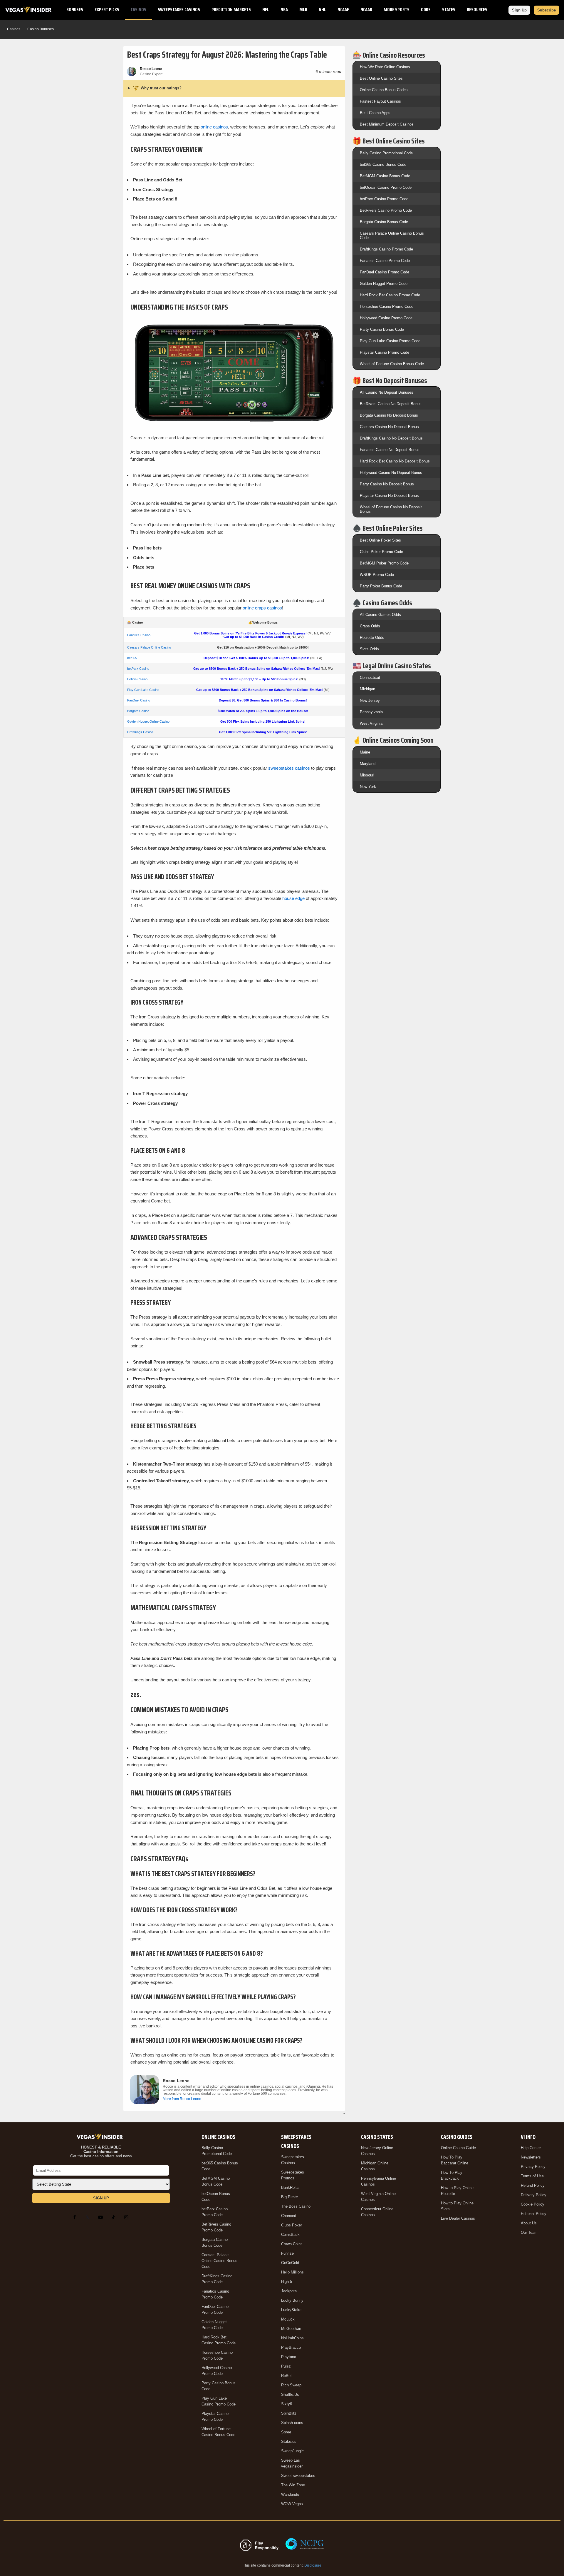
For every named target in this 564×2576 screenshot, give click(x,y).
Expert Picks (107, 10)
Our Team (529, 2232)
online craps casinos (262, 608)
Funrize (287, 2253)
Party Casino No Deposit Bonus (387, 484)
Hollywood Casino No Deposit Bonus (391, 473)
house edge (293, 898)
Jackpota (289, 2291)
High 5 (287, 2282)
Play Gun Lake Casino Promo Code (390, 341)
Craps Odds (370, 626)
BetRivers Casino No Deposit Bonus (391, 404)
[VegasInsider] (101, 2137)
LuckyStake (291, 2310)
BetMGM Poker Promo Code (384, 563)
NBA (284, 10)
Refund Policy (533, 2185)
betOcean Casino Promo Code (386, 187)
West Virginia (371, 723)
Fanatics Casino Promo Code (385, 261)
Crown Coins (292, 2244)
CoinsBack (290, 2235)
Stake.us (289, 2441)
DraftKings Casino (140, 732)
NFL (266, 10)
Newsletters (531, 2157)
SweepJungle (292, 2451)
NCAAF (343, 10)
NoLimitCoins (292, 2338)
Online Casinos (218, 2137)
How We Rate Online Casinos (385, 67)
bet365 (132, 658)
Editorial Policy (534, 2214)
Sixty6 (287, 2404)
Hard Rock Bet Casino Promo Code (390, 295)
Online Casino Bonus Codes (384, 90)
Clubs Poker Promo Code (381, 552)
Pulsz (286, 2366)
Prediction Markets (231, 10)
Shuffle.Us (290, 2394)
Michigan (367, 689)
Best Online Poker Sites (380, 540)
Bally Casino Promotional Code (386, 153)
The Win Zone (293, 2485)
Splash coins (292, 2423)
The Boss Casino (296, 2206)
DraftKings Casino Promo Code (386, 249)
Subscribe (547, 10)
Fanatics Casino (139, 635)
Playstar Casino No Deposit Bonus (389, 496)
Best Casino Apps (375, 113)
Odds (426, 10)
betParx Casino (138, 669)
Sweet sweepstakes (298, 2476)
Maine (365, 752)
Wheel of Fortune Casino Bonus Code (392, 364)
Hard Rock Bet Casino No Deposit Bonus (395, 461)
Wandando (290, 2494)
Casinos (139, 10)
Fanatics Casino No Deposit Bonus (390, 450)
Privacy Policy (533, 2167)
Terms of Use (532, 2176)
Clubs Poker (292, 2225)
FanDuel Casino (139, 700)
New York (368, 787)
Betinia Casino (137, 679)
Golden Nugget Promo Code (384, 284)
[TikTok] (115, 2217)
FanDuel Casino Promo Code (385, 272)
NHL (322, 10)
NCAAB (366, 10)
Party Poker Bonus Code (381, 586)
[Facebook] (76, 2217)
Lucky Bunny (292, 2300)
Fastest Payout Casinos (380, 101)
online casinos (214, 127)
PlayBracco (291, 2347)
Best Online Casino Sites (381, 78)
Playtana (289, 2357)
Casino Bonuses (41, 29)
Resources (477, 10)
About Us (529, 2223)
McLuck (288, 2319)
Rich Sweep (291, 2385)
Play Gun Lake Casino (143, 690)
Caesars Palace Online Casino (149, 647)
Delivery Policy (534, 2195)
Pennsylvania (371, 712)
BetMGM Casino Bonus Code (385, 176)
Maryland (368, 764)
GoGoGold (290, 2263)
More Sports (397, 10)
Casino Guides (457, 2137)
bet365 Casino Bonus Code (383, 164)
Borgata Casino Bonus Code (384, 222)
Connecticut (370, 678)
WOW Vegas (292, 2504)
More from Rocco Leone (182, 2099)
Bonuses (75, 10)
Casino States (377, 2137)
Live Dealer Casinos (458, 2218)
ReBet (286, 2376)
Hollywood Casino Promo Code (386, 318)
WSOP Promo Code (377, 575)
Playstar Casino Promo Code (385, 352)
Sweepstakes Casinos (179, 10)
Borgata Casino (138, 711)
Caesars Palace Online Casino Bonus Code (219, 2261)
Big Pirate (289, 2197)
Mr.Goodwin (291, 2329)
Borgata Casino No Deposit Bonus (389, 415)
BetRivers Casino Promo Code (386, 210)
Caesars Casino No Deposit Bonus (389, 427)
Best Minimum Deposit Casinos (387, 124)
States (449, 10)
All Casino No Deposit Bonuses (387, 392)
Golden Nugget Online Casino (148, 721)
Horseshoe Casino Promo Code (387, 306)
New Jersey (370, 700)
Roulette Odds (372, 638)
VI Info (528, 2137)
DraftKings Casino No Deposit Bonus (391, 438)
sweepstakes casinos (289, 768)
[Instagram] (127, 2217)
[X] (89, 2217)
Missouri (367, 775)
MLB (303, 10)
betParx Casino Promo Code (384, 199)
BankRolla (290, 2187)
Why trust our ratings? (161, 88)
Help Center (531, 2148)
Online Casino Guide (458, 2148)
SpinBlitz (289, 2413)
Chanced (289, 2216)
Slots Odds (369, 649)
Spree (286, 2432)
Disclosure (313, 2565)
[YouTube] (102, 2217)
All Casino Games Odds (380, 615)
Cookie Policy (533, 2204)
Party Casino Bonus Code (382, 329)
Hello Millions (292, 2272)
